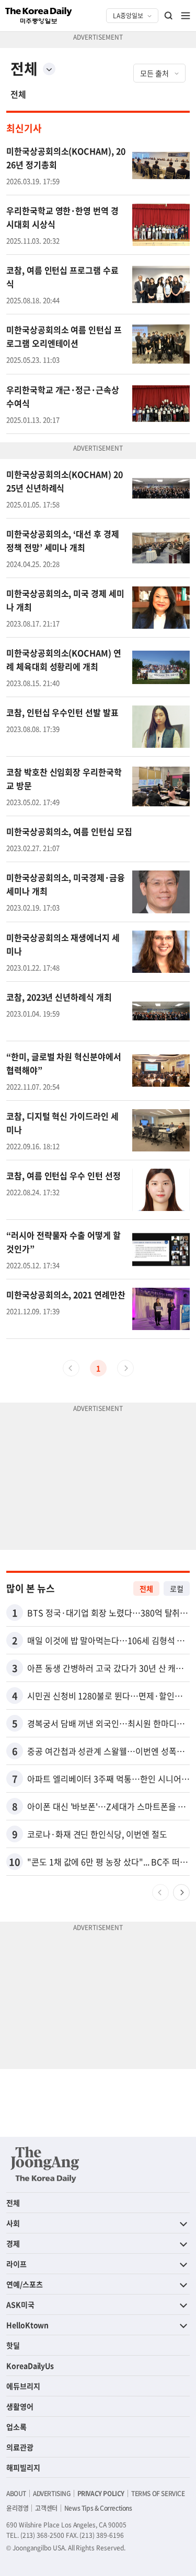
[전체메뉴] (186, 16)
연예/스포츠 (25, 2284)
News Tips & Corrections (98, 2508)
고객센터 (46, 2508)
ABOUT (16, 2493)
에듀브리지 (23, 2386)
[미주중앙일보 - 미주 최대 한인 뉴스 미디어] (39, 16)
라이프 (16, 2264)
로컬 (177, 1589)
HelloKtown (27, 2325)
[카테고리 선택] (49, 69)
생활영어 (20, 2406)
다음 (181, 1892)
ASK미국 (20, 2304)
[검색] (169, 16)
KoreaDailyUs (30, 2366)
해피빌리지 (23, 2467)
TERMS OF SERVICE (158, 2493)
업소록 (16, 2427)
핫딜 (13, 2345)
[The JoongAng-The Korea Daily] (45, 2165)
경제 (13, 2243)
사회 (13, 2223)
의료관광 (20, 2447)
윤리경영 (17, 2508)
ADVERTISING (52, 2493)
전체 (18, 94)
